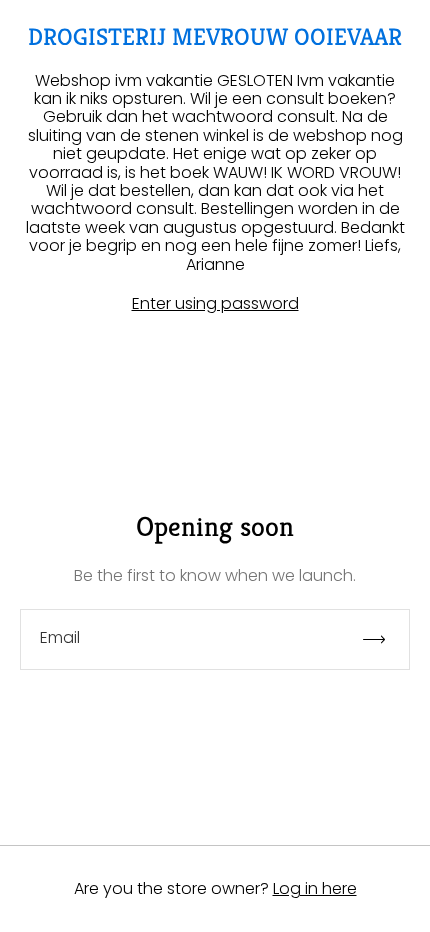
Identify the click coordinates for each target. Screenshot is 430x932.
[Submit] (383, 639)
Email (60, 638)
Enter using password (215, 304)
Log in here (315, 888)
